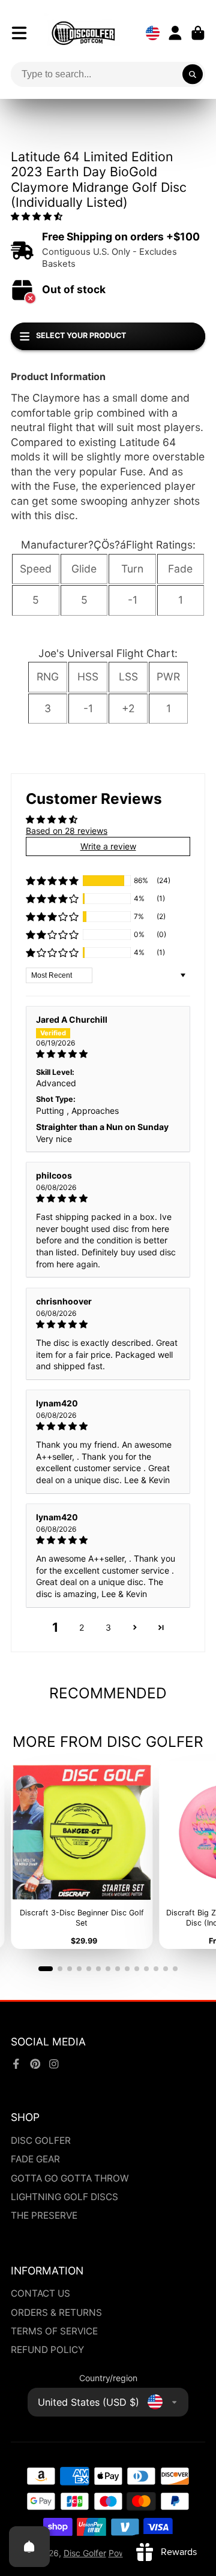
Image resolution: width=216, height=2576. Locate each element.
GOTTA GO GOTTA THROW (70, 2178)
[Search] (193, 74)
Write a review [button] (108, 846)
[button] (37, 216)
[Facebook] (16, 2064)
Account (175, 33)
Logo (83, 33)
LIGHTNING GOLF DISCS (64, 2197)
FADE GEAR (35, 2159)
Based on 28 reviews (67, 831)
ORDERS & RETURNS (56, 2313)
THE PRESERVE (44, 2215)
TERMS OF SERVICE (54, 2331)
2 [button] (82, 1627)
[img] (108, 1054)
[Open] (29, 2547)
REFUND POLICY (47, 2350)
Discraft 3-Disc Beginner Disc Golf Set (82, 1855)
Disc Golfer (85, 2553)
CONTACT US (40, 2293)
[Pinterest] (35, 2064)
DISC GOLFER (41, 2140)
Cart (198, 33)
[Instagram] (54, 2064)
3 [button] (108, 1627)
